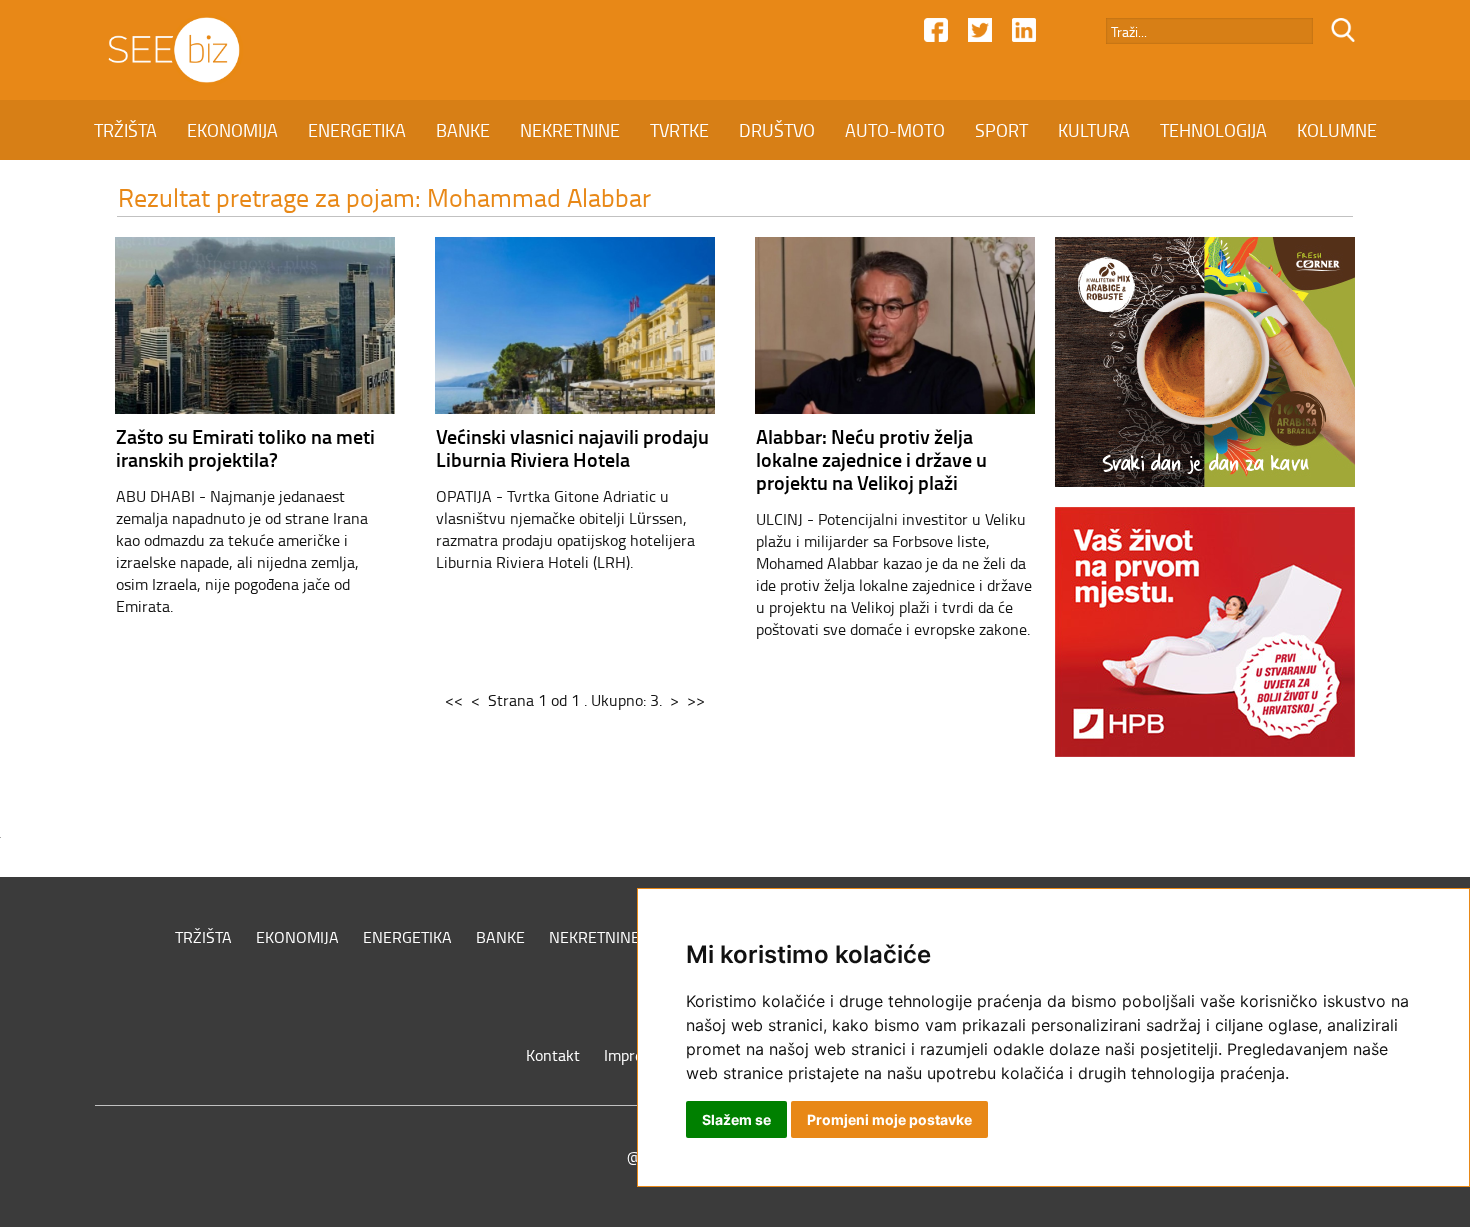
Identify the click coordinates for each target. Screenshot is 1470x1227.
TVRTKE (679, 130)
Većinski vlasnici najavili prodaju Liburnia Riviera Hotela (572, 447)
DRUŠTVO (777, 130)
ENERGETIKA (357, 130)
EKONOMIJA (232, 130)
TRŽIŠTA (125, 130)
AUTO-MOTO (895, 130)
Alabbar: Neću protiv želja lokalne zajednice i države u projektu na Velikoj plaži (871, 459)
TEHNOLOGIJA (1213, 130)
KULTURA (1094, 130)
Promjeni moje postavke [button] (889, 1119)
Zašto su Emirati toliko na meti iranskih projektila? (245, 447)
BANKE (463, 130)
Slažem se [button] (736, 1119)
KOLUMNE (1337, 130)
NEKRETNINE (570, 130)
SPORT (1001, 130)
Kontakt (553, 1055)
